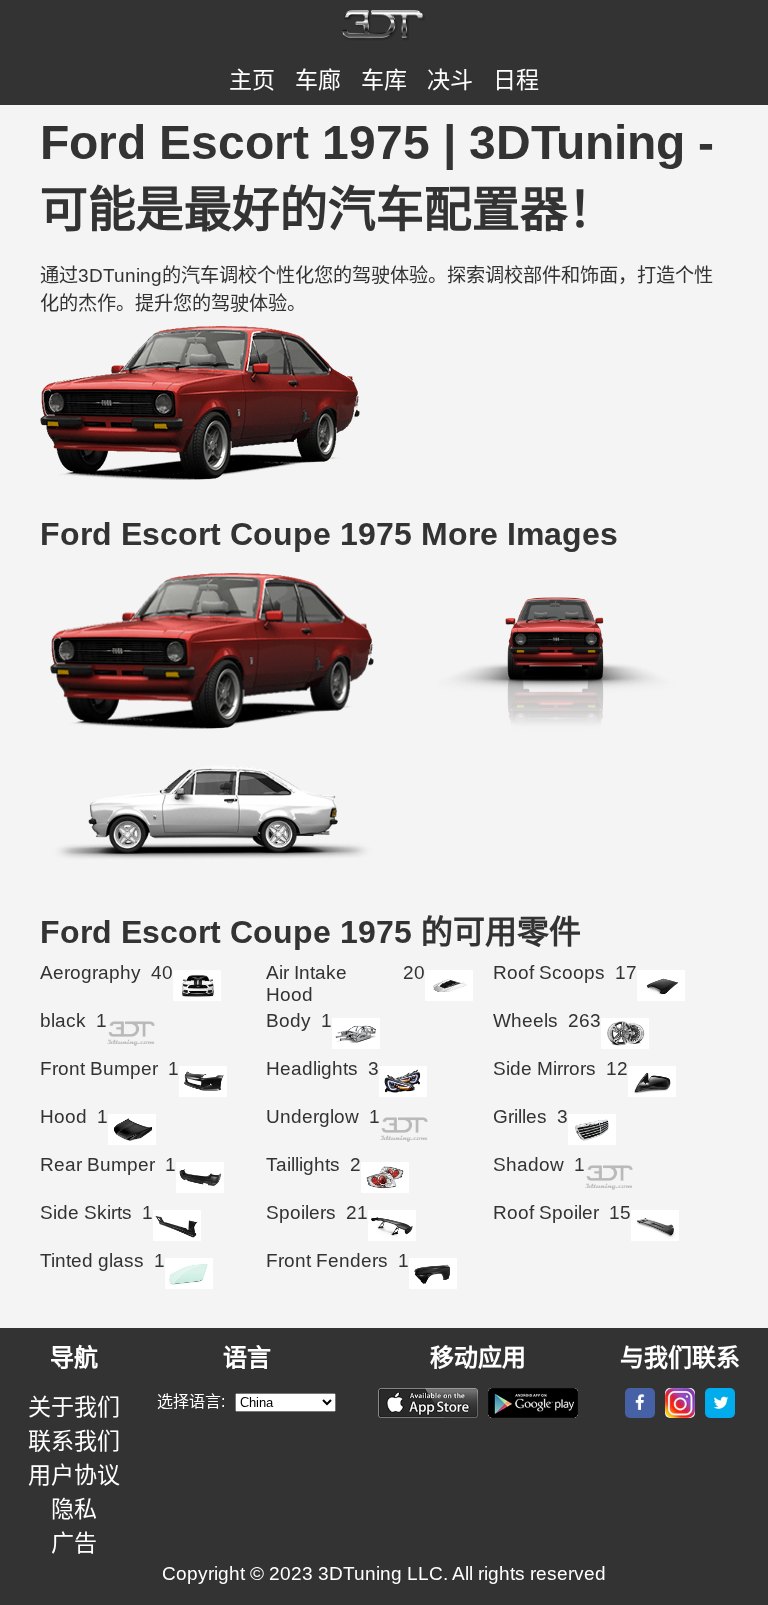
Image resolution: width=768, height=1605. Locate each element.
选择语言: (191, 1401)
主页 (252, 80)
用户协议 (74, 1475)
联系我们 (74, 1441)
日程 (516, 80)
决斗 (450, 80)
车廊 (318, 80)
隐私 (74, 1509)
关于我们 (74, 1407)
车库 (384, 80)
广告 (74, 1543)
